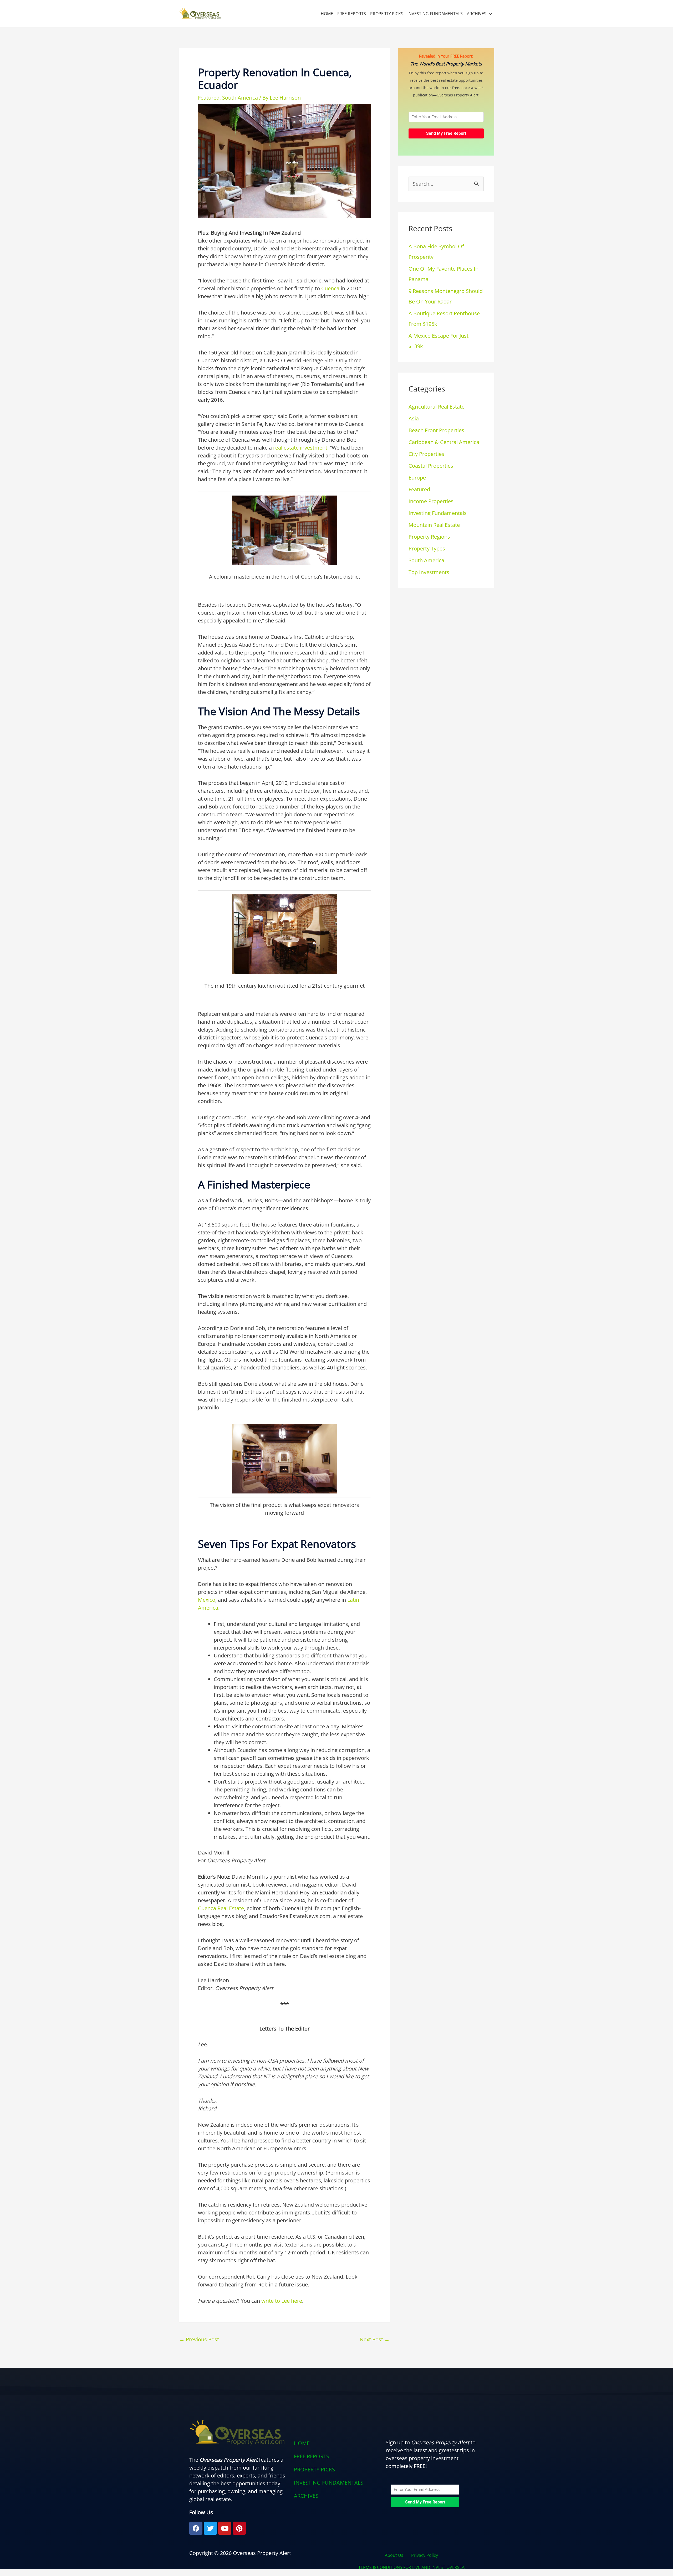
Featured (209, 98)
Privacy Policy (425, 2555)
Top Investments (429, 572)
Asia (414, 418)
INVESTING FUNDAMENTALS (435, 14)
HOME (327, 14)
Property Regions (429, 537)
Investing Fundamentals (438, 513)
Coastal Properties (431, 466)
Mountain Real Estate (434, 525)
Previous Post (199, 2339)
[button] (336, 2496)
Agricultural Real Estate (437, 407)
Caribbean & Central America (444, 442)
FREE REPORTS (352, 14)
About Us (394, 2555)
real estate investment (300, 448)
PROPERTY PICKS (387, 14)
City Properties (426, 454)
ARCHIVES (477, 14)
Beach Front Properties (436, 430)
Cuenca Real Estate (221, 1908)
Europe (417, 478)
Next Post (375, 2339)
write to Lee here (282, 2301)
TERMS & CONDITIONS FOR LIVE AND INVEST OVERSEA (411, 2567)
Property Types (427, 548)
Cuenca (330, 288)
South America (240, 98)
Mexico (207, 1600)
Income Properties (431, 501)
